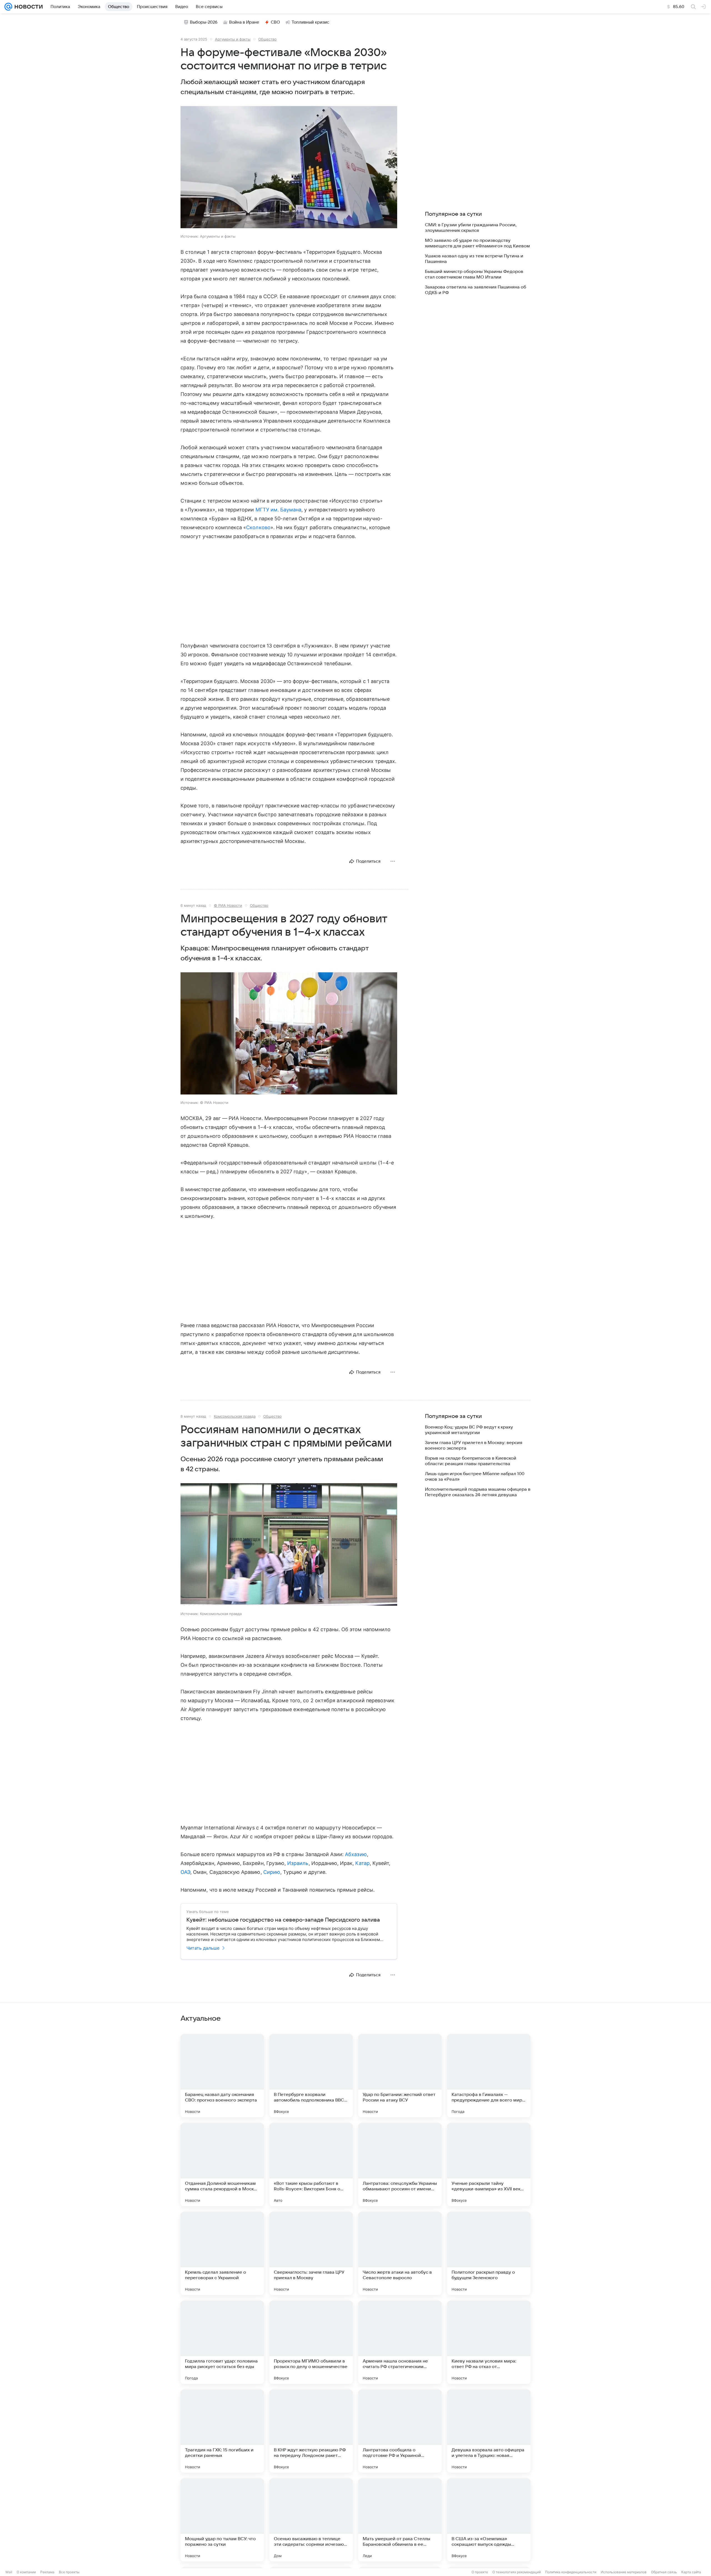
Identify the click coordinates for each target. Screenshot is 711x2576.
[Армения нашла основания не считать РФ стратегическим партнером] (400, 2342)
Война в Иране (244, 22)
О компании (26, 2572)
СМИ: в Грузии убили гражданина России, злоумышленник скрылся (471, 228)
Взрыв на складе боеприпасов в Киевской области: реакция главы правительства (471, 1461)
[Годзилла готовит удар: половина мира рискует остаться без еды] (222, 2342)
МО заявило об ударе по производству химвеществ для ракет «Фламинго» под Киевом (477, 243)
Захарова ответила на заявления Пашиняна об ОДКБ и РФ (475, 290)
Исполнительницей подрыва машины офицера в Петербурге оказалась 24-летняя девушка (478, 1492)
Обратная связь (664, 2572)
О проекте (480, 2572)
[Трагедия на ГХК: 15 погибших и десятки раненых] (222, 2431)
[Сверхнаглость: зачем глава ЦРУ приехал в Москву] (311, 2253)
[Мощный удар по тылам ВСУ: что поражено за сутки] (222, 2520)
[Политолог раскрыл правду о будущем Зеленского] (489, 2253)
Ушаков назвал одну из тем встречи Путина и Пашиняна (474, 259)
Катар (362, 1863)
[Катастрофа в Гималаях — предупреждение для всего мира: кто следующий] (489, 2076)
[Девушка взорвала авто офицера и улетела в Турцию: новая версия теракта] (489, 2431)
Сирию (272, 1872)
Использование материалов (624, 2572)
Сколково (258, 527)
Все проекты (69, 2572)
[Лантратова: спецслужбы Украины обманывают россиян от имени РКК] (400, 2165)
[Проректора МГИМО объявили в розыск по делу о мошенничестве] (311, 2342)
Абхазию (356, 1854)
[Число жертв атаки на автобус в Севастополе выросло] (400, 2253)
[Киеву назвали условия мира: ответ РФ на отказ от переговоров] (489, 2342)
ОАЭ (185, 1872)
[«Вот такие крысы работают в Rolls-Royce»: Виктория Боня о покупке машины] (311, 2165)
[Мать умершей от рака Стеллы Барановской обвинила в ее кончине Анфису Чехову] (400, 2520)
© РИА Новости (228, 905)
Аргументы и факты (233, 39)
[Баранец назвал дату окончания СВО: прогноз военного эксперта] (222, 2076)
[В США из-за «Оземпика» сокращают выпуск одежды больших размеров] (489, 2520)
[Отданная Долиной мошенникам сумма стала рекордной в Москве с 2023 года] (222, 2165)
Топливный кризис (311, 22)
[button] (289, 168)
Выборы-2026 (204, 22)
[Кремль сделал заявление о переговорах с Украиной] (222, 2253)
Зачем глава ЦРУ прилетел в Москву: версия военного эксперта (474, 1445)
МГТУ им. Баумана (279, 510)
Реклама (47, 2572)
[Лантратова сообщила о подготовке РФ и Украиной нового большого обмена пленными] (400, 2431)
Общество (267, 39)
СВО (275, 22)
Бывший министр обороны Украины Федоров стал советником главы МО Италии (474, 274)
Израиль (298, 1863)
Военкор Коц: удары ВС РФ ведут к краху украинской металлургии (469, 1430)
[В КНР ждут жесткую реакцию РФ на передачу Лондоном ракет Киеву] (311, 2431)
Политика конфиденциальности (571, 2572)
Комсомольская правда (235, 1416)
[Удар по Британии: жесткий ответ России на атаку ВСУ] (400, 2076)
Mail (9, 2572)
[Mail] (8, 7)
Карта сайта (691, 2572)
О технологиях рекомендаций (517, 2572)
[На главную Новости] (27, 7)
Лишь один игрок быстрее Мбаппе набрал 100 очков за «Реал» (475, 1477)
